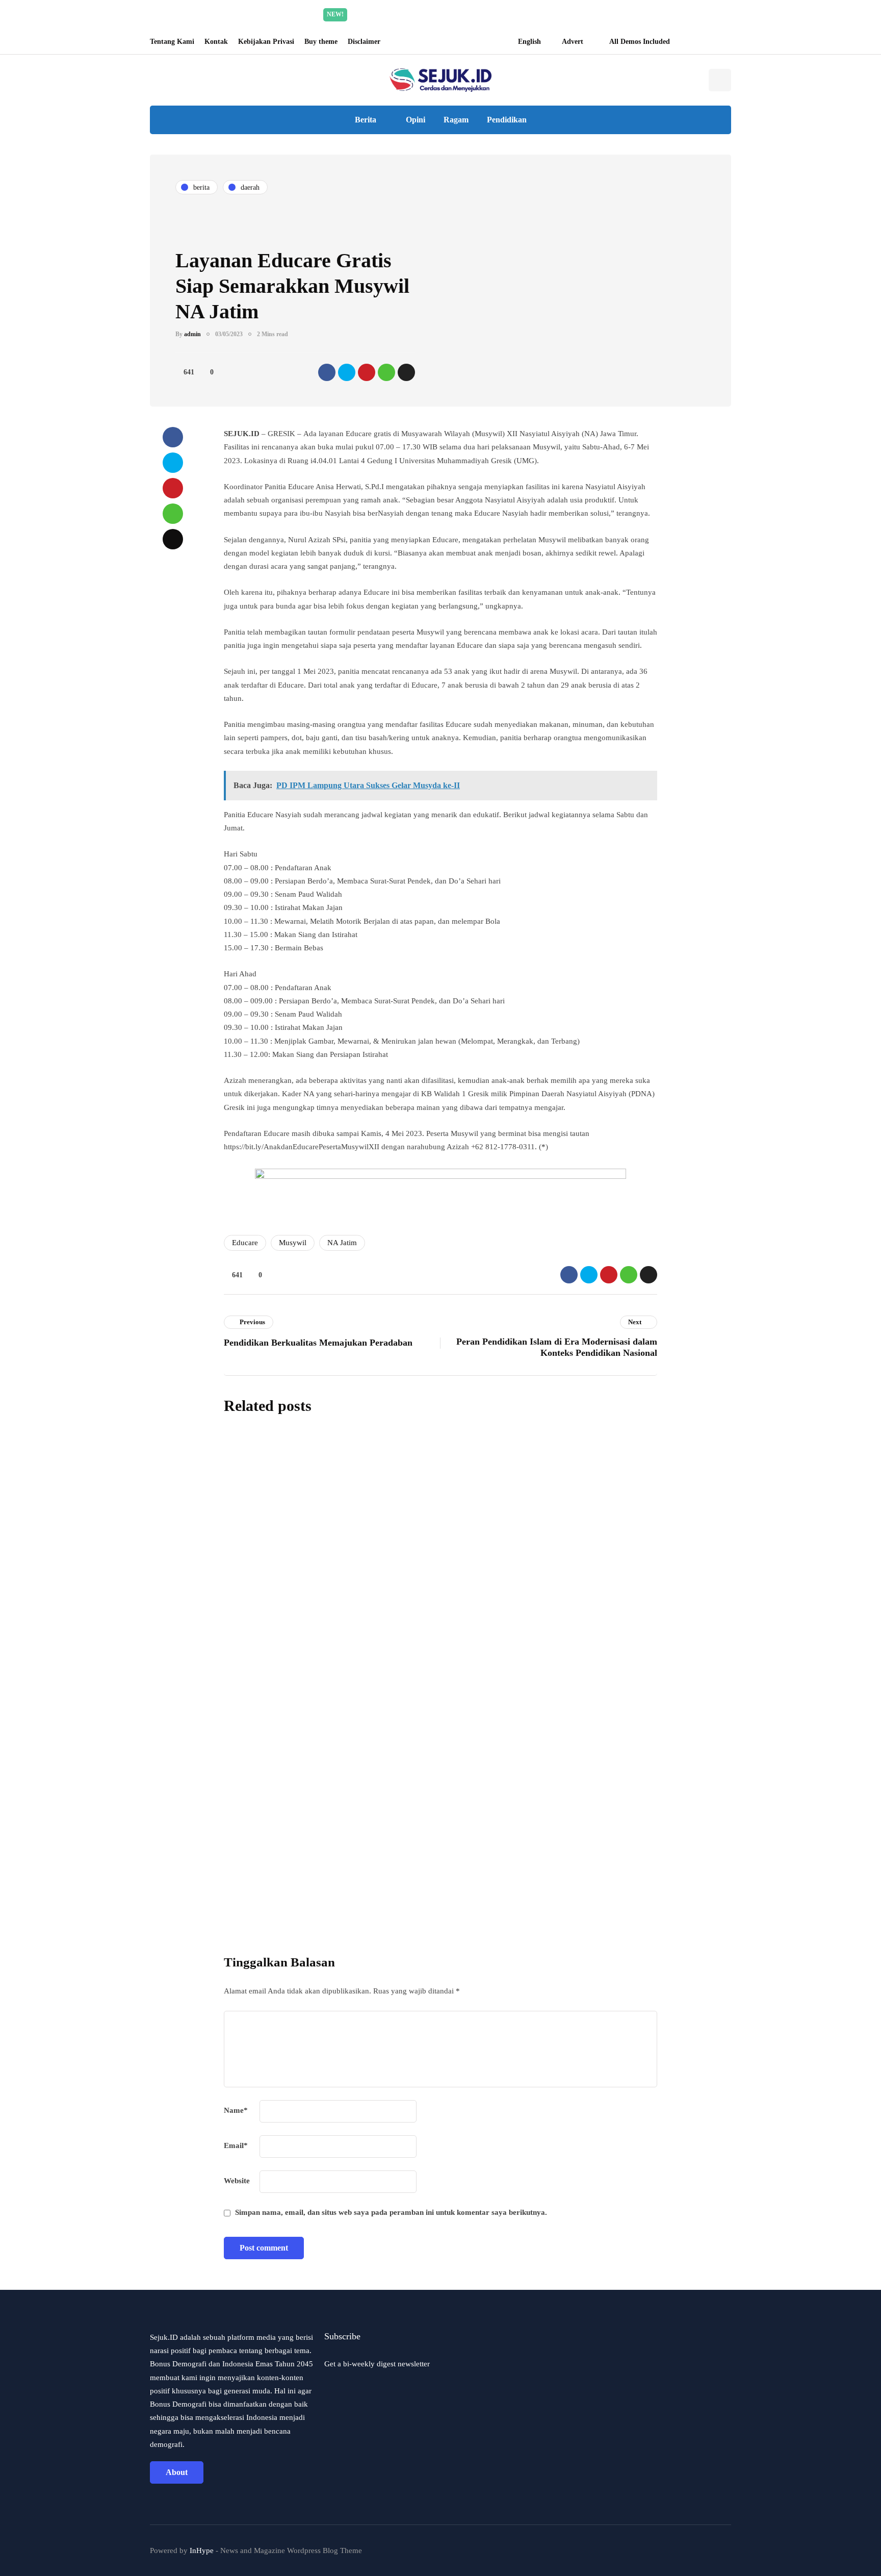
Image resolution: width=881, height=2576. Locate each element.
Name (236, 2110)
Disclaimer (364, 42)
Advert (573, 42)
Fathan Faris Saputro (388, 1542)
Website (237, 2181)
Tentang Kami (172, 42)
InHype (202, 2550)
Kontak (216, 42)
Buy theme (321, 42)
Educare (245, 1243)
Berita (366, 120)
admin (192, 334)
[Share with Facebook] (327, 372)
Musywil (293, 1243)
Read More (537, 14)
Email (236, 2145)
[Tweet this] (347, 372)
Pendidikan (507, 120)
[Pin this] (367, 372)
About (177, 2472)
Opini (416, 120)
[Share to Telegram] (406, 372)
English (529, 42)
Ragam (456, 120)
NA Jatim (342, 1243)
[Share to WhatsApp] (386, 372)
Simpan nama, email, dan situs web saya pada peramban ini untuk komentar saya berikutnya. (391, 2212)
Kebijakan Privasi (266, 42)
